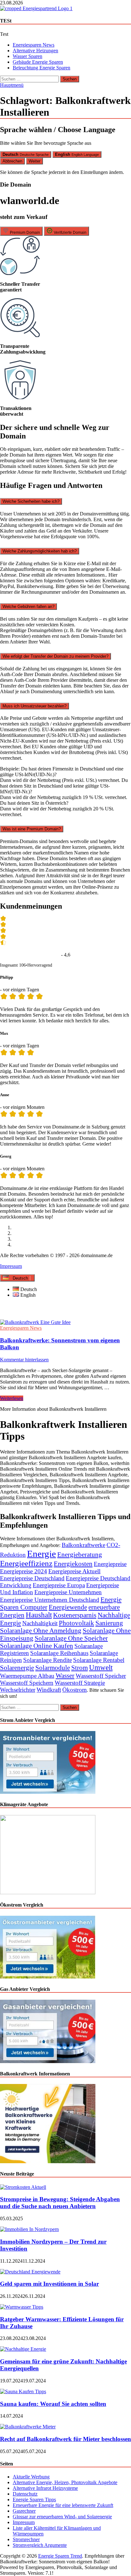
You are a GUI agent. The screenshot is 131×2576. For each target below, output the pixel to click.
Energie (41, 1554)
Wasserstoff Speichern (27, 1683)
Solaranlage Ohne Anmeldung (41, 1630)
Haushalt (39, 1615)
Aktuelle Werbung (31, 2477)
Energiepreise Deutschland (32, 1578)
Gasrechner (24, 2511)
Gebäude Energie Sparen (38, 62)
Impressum (11, 1266)
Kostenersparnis (75, 1615)
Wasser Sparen (28, 56)
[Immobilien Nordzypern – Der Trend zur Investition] (29, 2229)
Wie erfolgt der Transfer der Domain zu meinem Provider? (55, 656)
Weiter (34, 161)
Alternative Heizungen (35, 51)
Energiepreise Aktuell (74, 1571)
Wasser (65, 1675)
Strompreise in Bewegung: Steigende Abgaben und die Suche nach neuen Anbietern (60, 2203)
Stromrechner (26, 2539)
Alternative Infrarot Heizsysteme (45, 2488)
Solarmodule (53, 1668)
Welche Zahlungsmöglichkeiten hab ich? (40, 551)
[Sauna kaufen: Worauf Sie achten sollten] (23, 2391)
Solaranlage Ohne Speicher (71, 1638)
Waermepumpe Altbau (27, 1676)
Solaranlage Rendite (48, 1660)
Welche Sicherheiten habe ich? (31, 501)
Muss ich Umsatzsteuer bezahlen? (34, 706)
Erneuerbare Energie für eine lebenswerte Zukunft (63, 2505)
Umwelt (101, 1668)
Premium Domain (24, 233)
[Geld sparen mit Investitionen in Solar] (30, 2272)
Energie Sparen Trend (60, 2556)
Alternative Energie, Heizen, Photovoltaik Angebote (65, 2482)
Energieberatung (80, 1554)
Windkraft (49, 1690)
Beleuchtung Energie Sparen (41, 68)
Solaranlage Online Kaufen (37, 1646)
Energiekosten (73, 1564)
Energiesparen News (34, 45)
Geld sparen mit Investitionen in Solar (49, 2284)
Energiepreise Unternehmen (68, 1592)
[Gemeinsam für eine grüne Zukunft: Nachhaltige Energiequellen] (23, 2349)
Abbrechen (12, 161)
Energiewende (68, 1607)
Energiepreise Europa (59, 1585)
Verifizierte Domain (70, 233)
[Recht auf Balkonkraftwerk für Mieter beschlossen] (28, 2427)
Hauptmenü (12, 85)
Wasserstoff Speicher (101, 1676)
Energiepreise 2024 (24, 1571)
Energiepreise (110, 1564)
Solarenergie (17, 1668)
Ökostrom (75, 1690)
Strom (79, 1668)
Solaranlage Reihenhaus (59, 1653)
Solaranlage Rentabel (99, 1660)
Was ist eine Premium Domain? (32, 829)
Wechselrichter (18, 1690)
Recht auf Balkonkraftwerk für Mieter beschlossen (65, 2439)
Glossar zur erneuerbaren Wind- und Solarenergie (62, 2517)
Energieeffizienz (26, 1563)
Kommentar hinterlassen (24, 1360)
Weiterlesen (12, 1398)
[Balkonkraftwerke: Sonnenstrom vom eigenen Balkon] (65, 1322)
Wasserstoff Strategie (80, 1683)
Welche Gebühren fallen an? (28, 607)
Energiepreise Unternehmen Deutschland (50, 1600)
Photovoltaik (76, 1623)
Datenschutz (25, 2494)
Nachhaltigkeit (40, 1623)
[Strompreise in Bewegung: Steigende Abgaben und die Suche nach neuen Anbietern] (23, 2187)
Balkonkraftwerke (83, 1545)
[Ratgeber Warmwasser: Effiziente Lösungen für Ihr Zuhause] (22, 2307)
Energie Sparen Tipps (34, 2499)
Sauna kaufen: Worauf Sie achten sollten (53, 2404)
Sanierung (109, 1623)
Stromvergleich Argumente (40, 2545)
